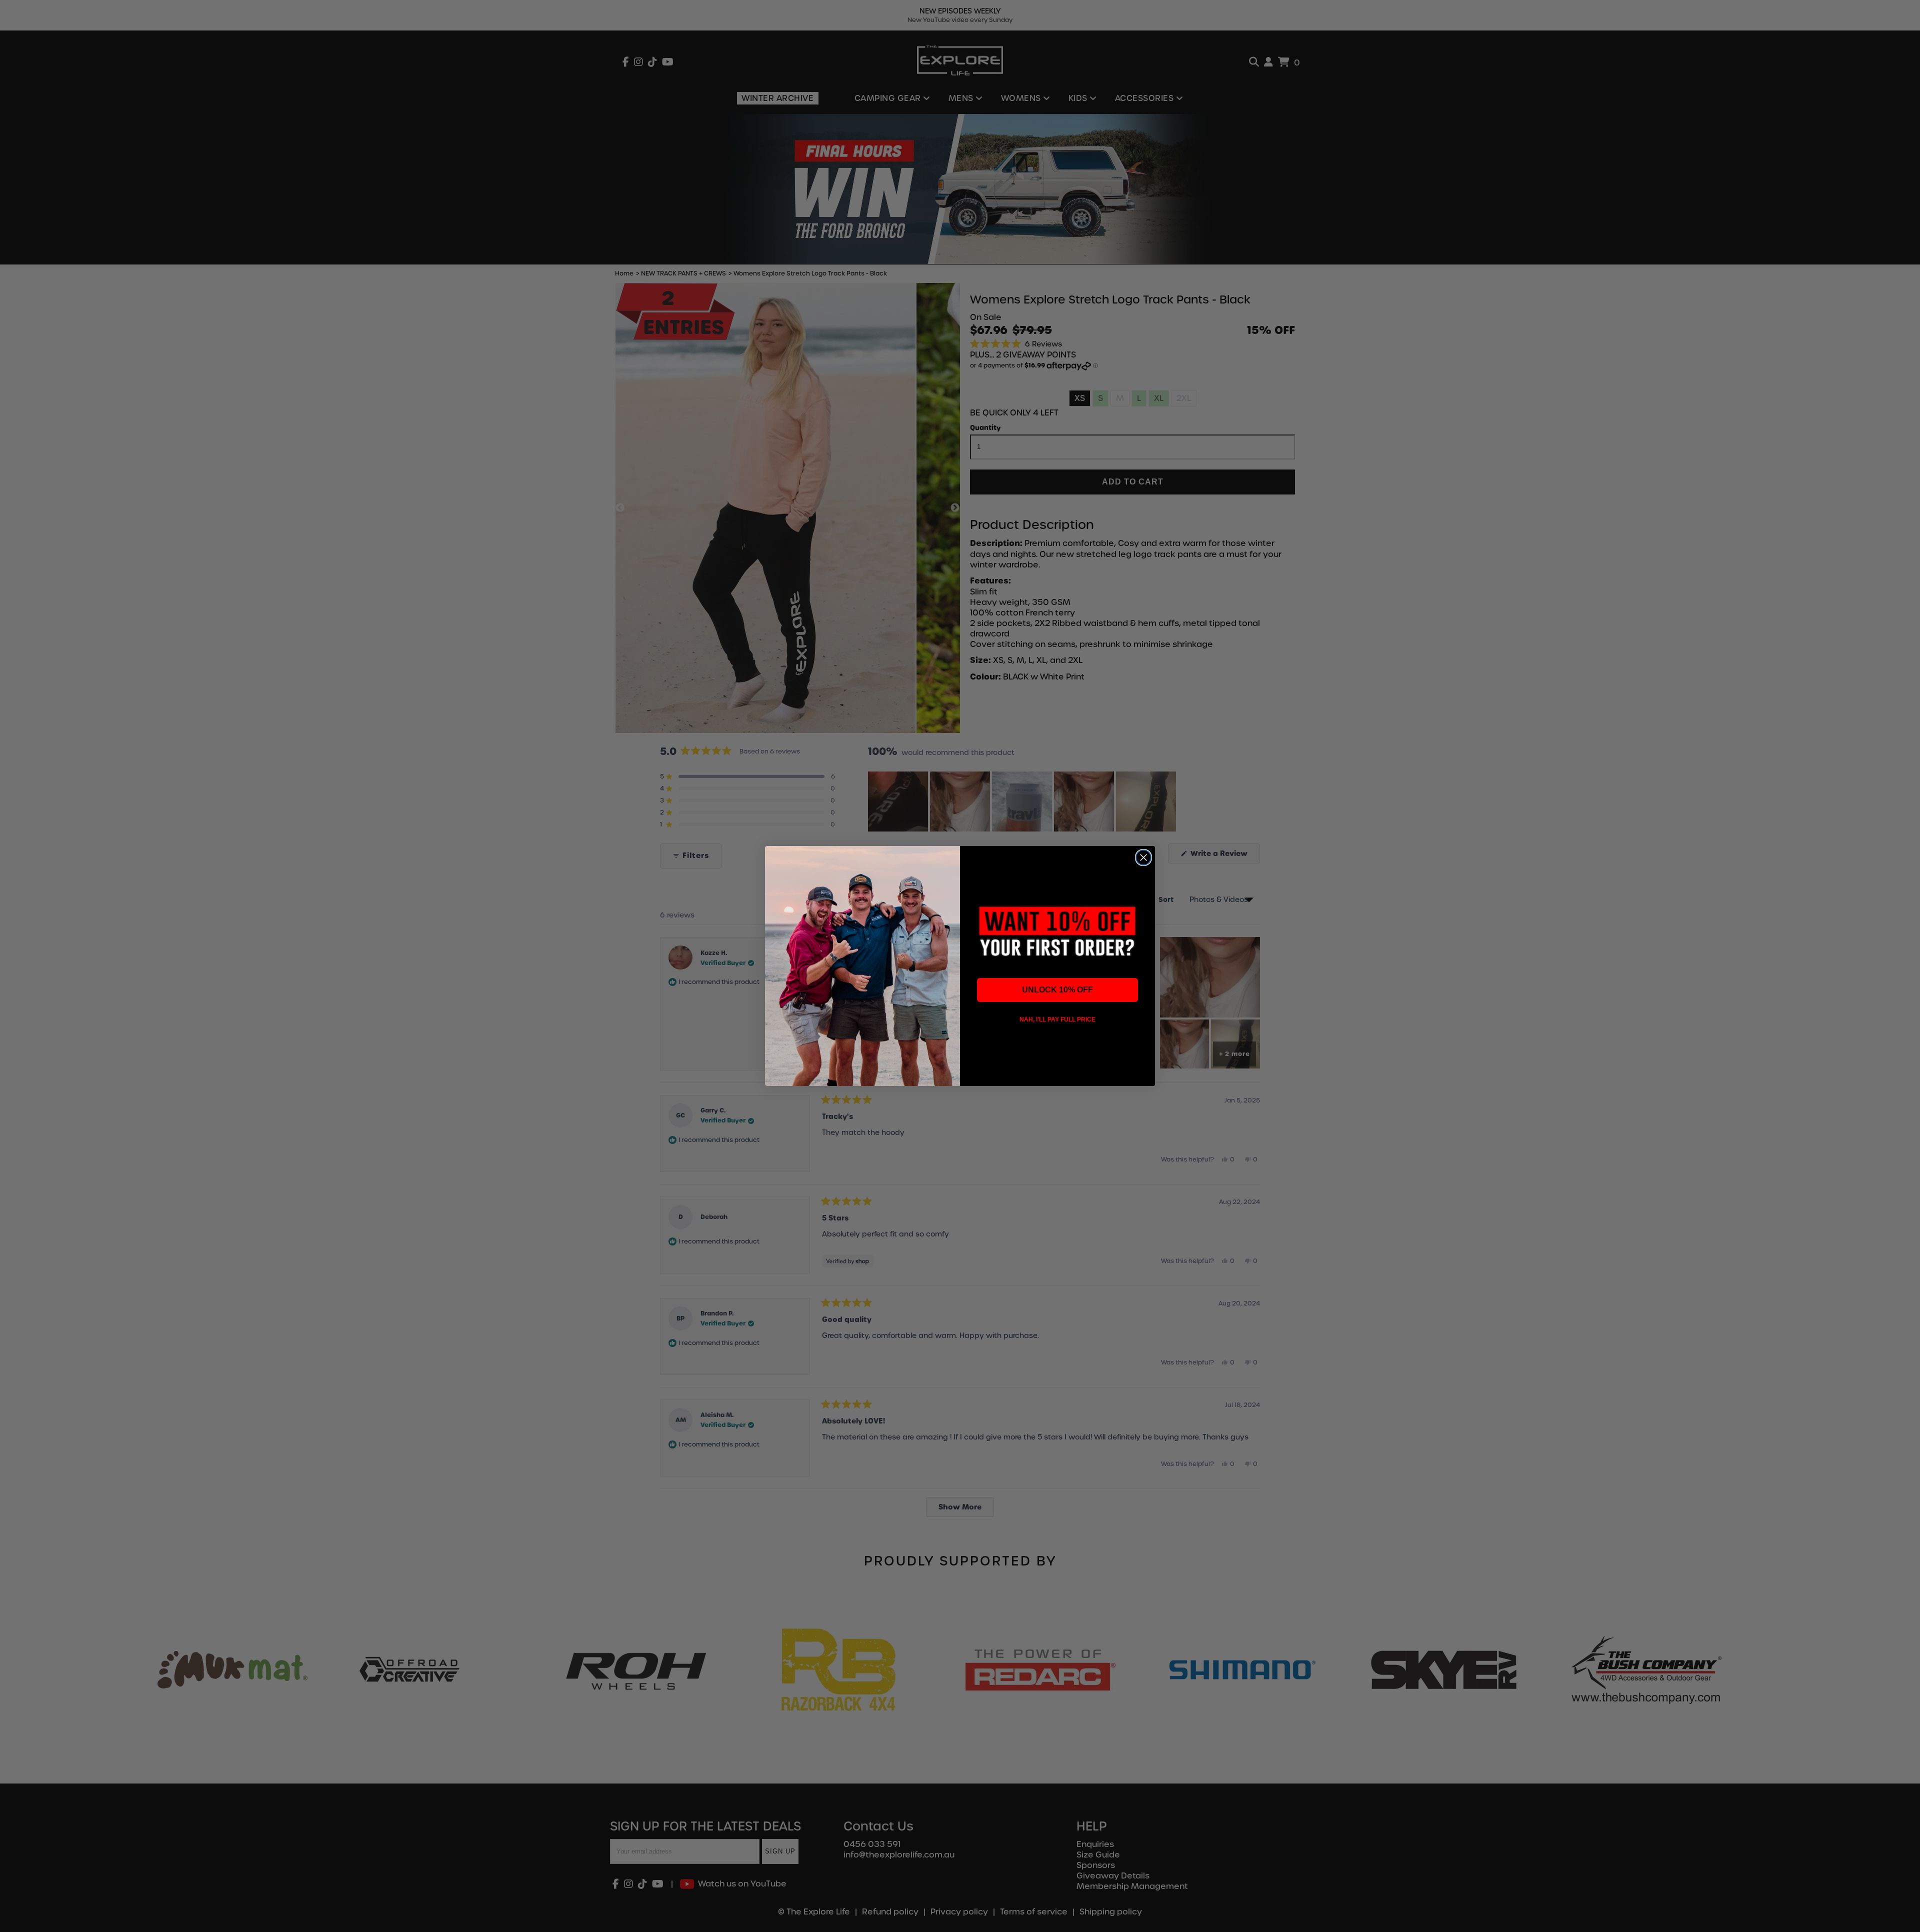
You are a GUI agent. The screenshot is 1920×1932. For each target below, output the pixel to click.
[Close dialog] (1143, 857)
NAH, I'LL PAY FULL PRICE (1057, 1019)
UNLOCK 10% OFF (1057, 990)
